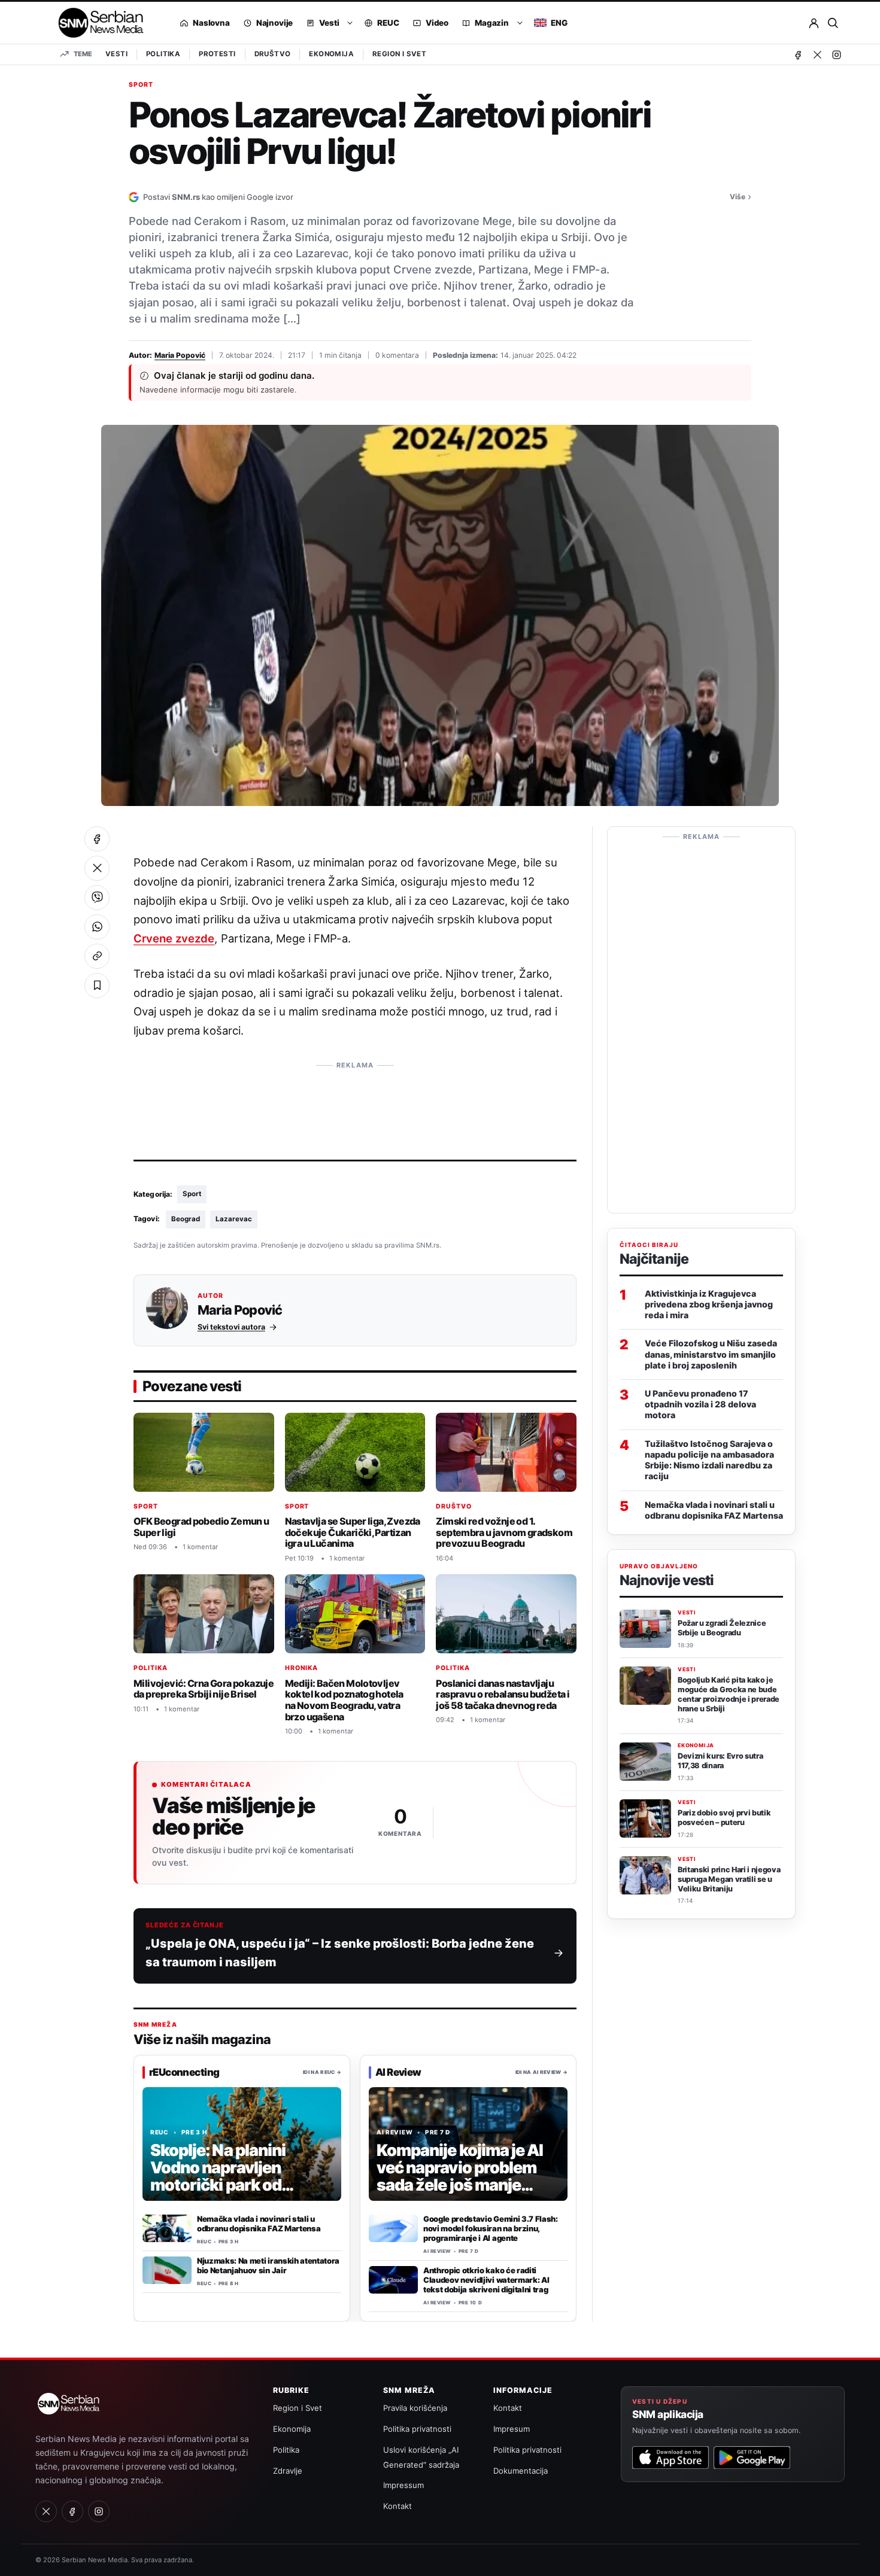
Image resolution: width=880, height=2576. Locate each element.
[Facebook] (798, 54)
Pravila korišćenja (415, 2408)
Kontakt (397, 2506)
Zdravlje (288, 2471)
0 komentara (397, 355)
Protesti (217, 54)
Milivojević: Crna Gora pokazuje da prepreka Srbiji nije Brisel (204, 1689)
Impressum (403, 2485)
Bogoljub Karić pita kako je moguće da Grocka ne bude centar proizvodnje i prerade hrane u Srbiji (729, 1694)
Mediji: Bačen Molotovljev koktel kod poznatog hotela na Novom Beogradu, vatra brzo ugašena (344, 1700)
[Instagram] (836, 54)
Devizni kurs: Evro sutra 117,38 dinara (720, 1761)
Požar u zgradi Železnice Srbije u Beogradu (722, 1628)
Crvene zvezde (174, 938)
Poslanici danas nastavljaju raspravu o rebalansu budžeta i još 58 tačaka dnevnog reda (503, 1694)
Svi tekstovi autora (231, 1327)
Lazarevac (234, 1219)
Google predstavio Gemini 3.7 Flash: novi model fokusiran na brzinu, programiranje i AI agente (491, 2228)
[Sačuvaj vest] (97, 986)
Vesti (116, 54)
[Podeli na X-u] (97, 868)
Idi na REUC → (322, 2072)
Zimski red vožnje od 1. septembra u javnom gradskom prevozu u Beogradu (504, 1532)
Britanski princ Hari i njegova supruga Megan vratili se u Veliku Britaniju (729, 1879)
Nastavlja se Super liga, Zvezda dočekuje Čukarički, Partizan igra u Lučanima (353, 1532)
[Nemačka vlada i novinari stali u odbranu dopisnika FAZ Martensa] (167, 2228)
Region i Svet (399, 54)
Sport (141, 85)
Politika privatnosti (417, 2429)
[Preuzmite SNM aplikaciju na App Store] (670, 2458)
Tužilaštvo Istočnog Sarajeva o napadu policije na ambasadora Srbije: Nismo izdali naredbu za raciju (709, 1460)
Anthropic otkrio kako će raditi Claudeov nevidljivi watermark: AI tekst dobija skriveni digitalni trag (486, 2280)
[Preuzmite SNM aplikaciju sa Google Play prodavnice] (752, 2458)
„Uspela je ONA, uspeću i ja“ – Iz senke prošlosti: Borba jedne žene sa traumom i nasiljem (340, 1953)
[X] (817, 54)
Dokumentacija (521, 2471)
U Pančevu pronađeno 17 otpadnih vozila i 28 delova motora (700, 1404)
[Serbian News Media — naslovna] (97, 23)
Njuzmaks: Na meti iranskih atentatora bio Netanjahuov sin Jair (268, 2265)
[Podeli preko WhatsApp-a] (97, 927)
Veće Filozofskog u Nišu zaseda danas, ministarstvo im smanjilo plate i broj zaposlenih (711, 1354)
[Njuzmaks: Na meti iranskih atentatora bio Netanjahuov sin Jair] (167, 2270)
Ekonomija (331, 54)
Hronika (302, 1668)
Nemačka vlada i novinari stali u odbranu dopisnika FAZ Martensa (259, 2224)
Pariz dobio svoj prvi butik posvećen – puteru (724, 1818)
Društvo (273, 54)
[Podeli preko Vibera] (97, 898)
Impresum (512, 2429)
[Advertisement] (355, 1103)
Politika (163, 54)
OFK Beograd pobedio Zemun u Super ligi (201, 1527)
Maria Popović (180, 355)
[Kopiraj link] (97, 956)
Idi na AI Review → (541, 2072)
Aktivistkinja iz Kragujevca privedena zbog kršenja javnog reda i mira (709, 1304)
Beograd (186, 1219)
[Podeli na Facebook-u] (97, 839)
